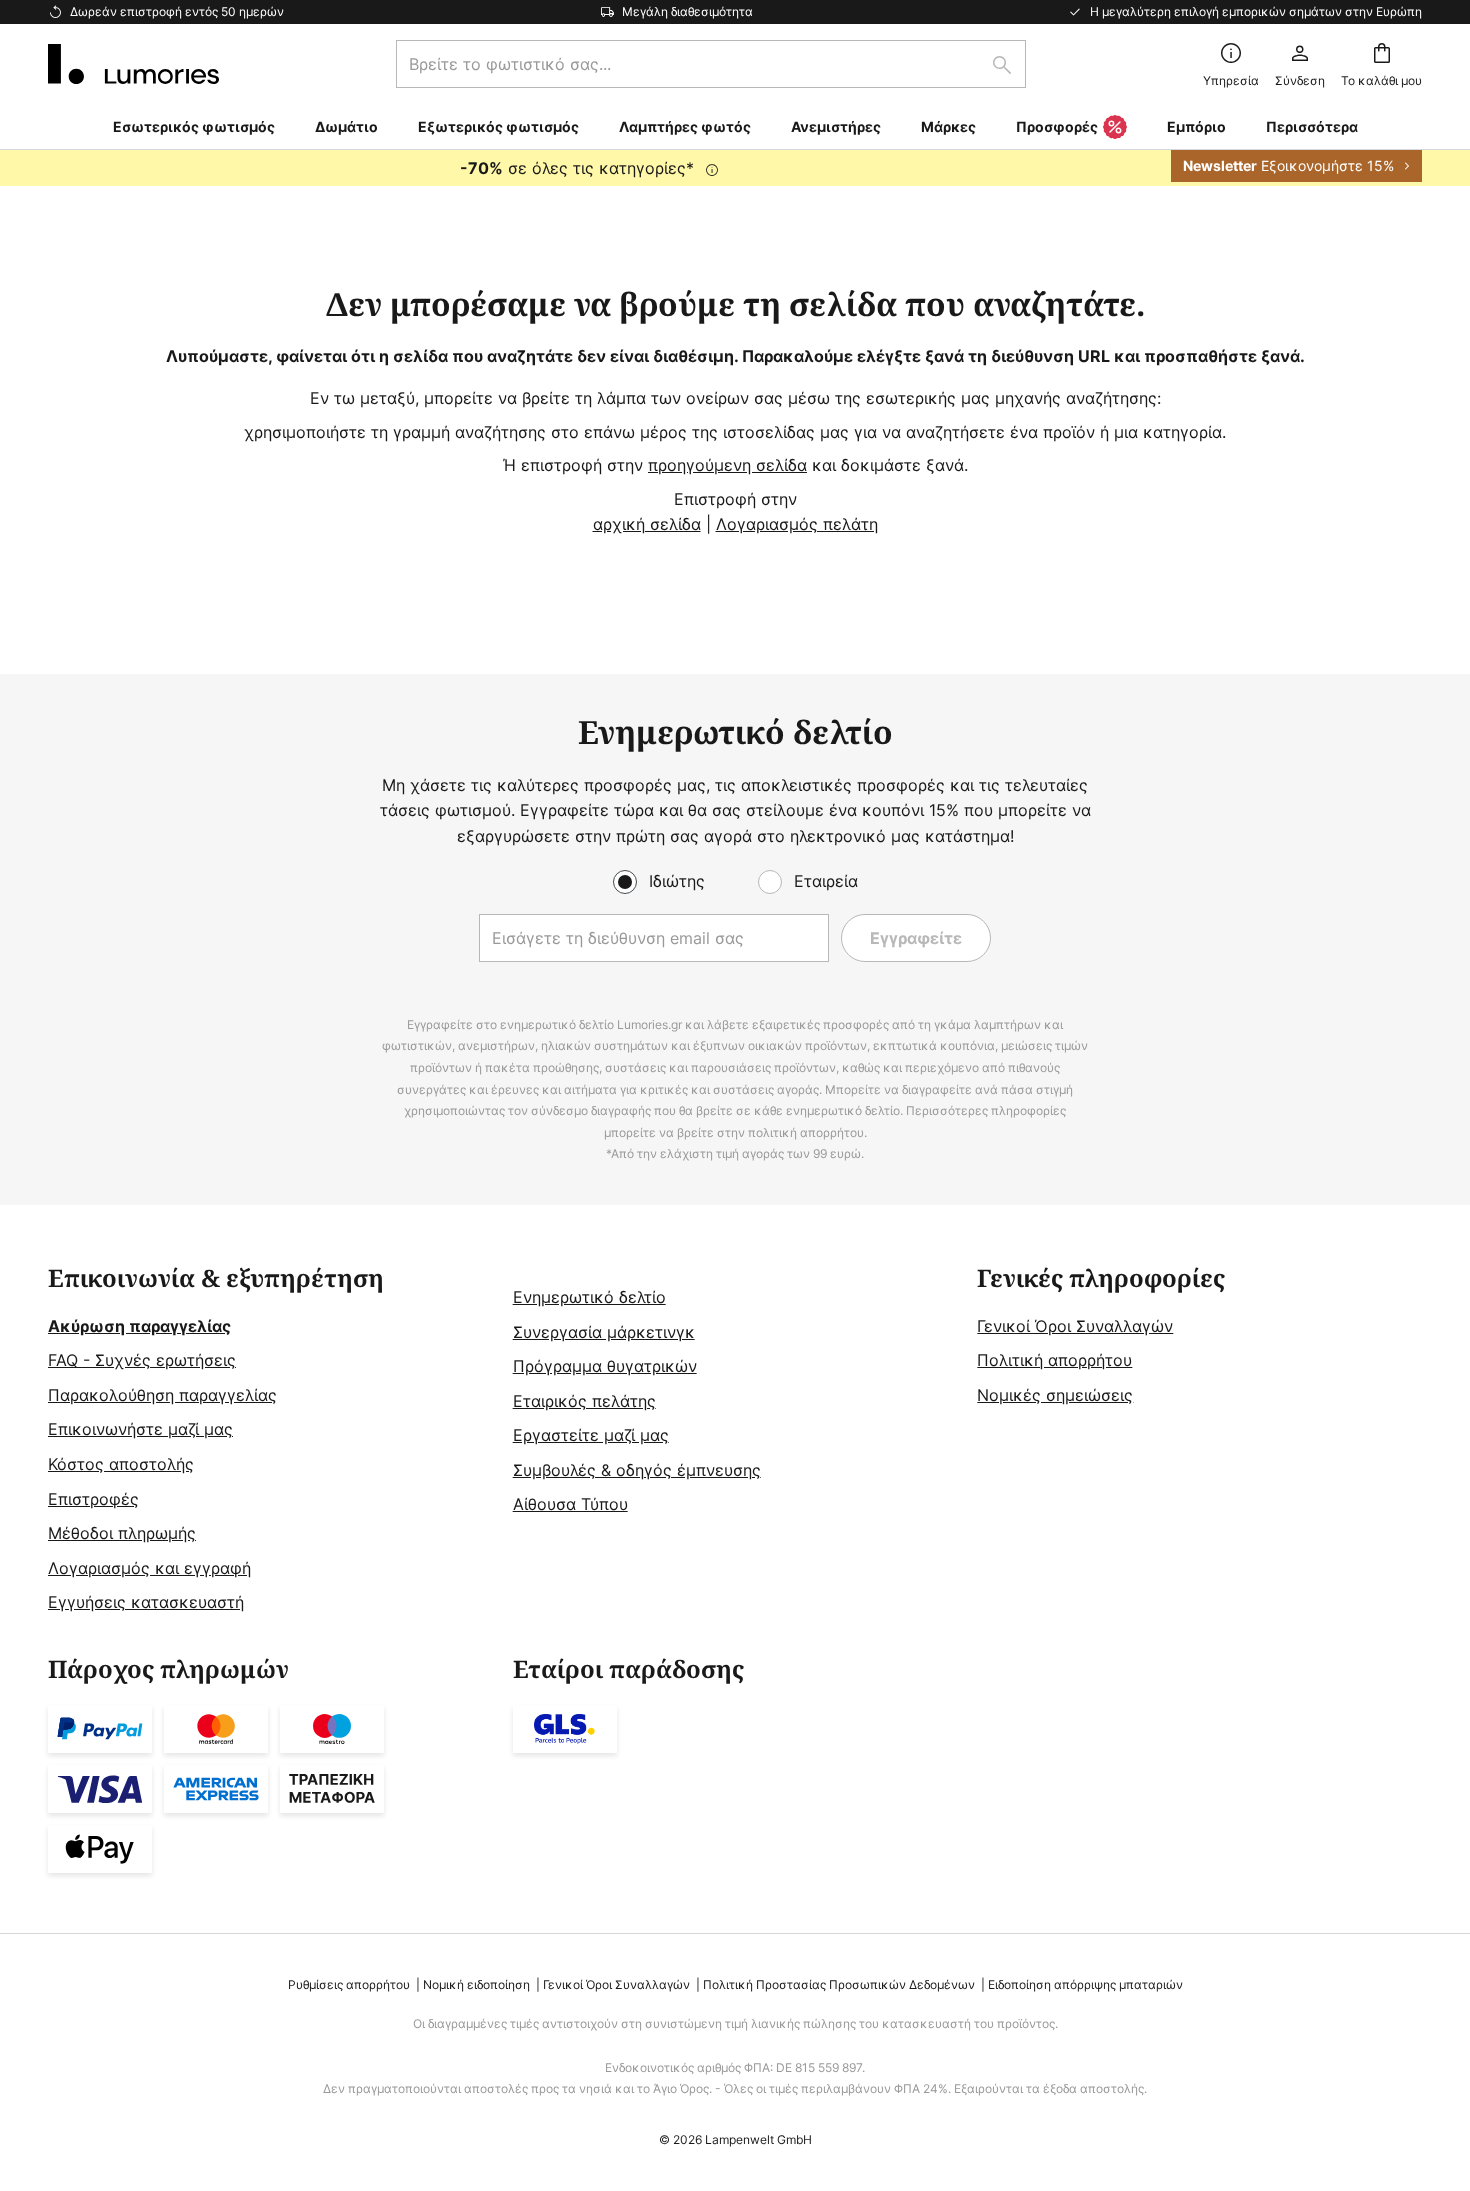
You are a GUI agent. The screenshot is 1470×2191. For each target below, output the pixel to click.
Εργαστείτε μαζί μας (591, 1435)
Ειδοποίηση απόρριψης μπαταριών (1085, 1984)
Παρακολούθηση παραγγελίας (162, 1395)
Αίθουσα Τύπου (570, 1504)
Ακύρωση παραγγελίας (139, 1326)
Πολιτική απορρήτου (1054, 1360)
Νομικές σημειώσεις (1055, 1395)
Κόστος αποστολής (121, 1464)
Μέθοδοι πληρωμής (122, 1533)
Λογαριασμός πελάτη (797, 524)
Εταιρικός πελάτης (584, 1401)
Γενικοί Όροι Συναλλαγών (1075, 1326)
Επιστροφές (93, 1499)
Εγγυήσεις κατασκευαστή (146, 1602)
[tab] (270, 1440)
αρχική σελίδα (647, 524)
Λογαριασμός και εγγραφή (149, 1568)
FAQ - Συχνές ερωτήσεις (142, 1360)
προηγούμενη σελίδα (727, 465)
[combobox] (711, 64)
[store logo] (133, 64)
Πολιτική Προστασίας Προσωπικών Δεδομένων (839, 1984)
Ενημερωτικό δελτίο (589, 1297)
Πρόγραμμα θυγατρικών (605, 1366)
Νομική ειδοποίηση (476, 1984)
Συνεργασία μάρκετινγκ (604, 1332)
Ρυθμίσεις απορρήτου (349, 1984)
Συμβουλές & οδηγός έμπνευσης (637, 1470)
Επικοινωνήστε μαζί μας (140, 1429)
